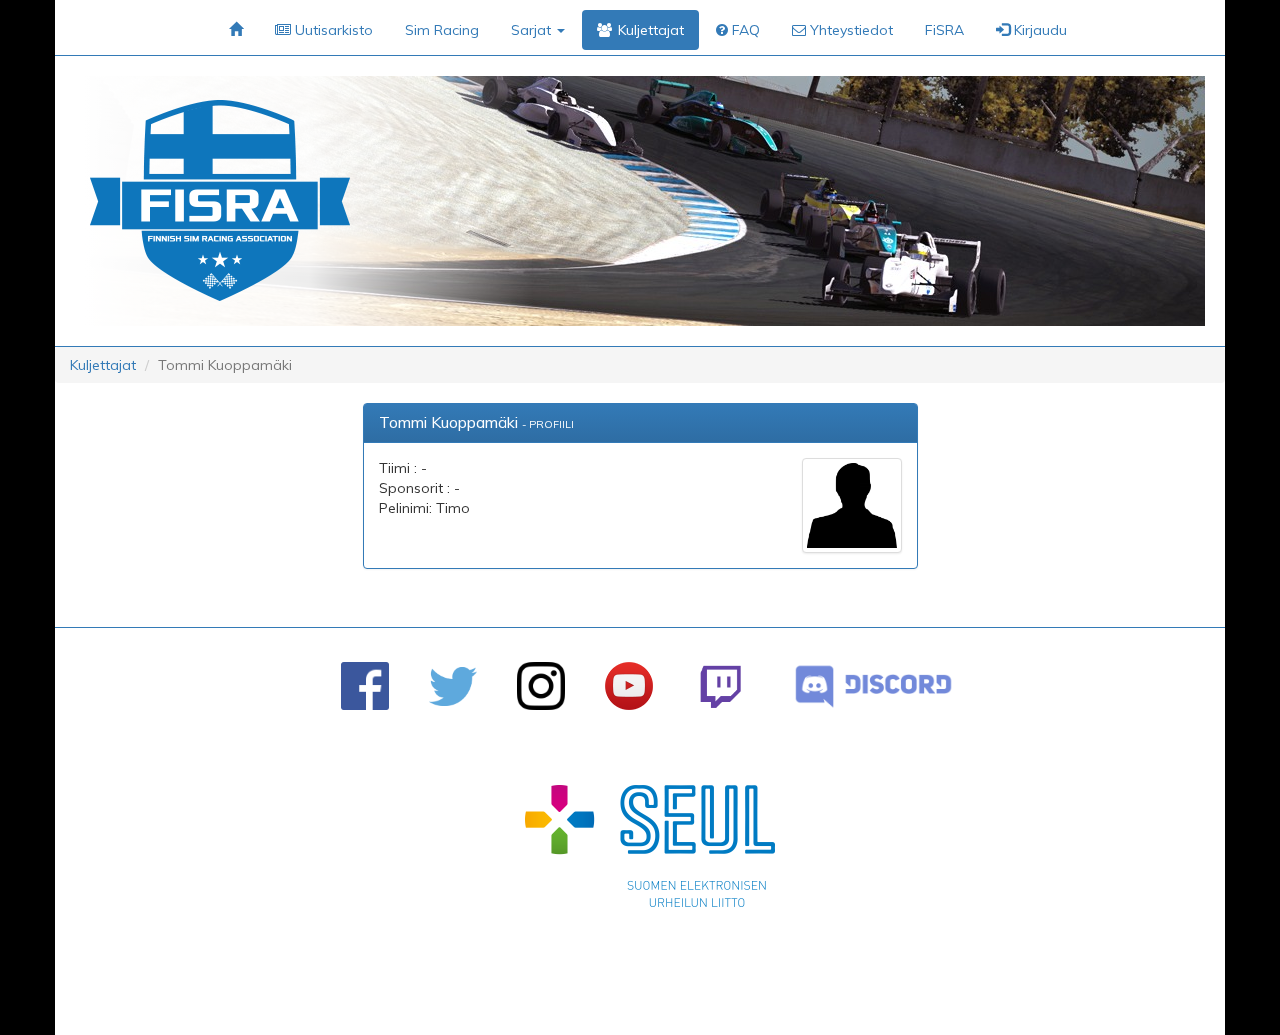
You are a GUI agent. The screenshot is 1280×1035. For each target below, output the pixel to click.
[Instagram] (541, 686)
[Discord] (873, 686)
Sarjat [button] (533, 30)
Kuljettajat (103, 365)
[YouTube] (629, 686)
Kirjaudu (1038, 30)
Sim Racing (442, 30)
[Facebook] (365, 686)
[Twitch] (720, 686)
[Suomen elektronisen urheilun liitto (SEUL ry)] (650, 851)
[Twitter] (453, 686)
